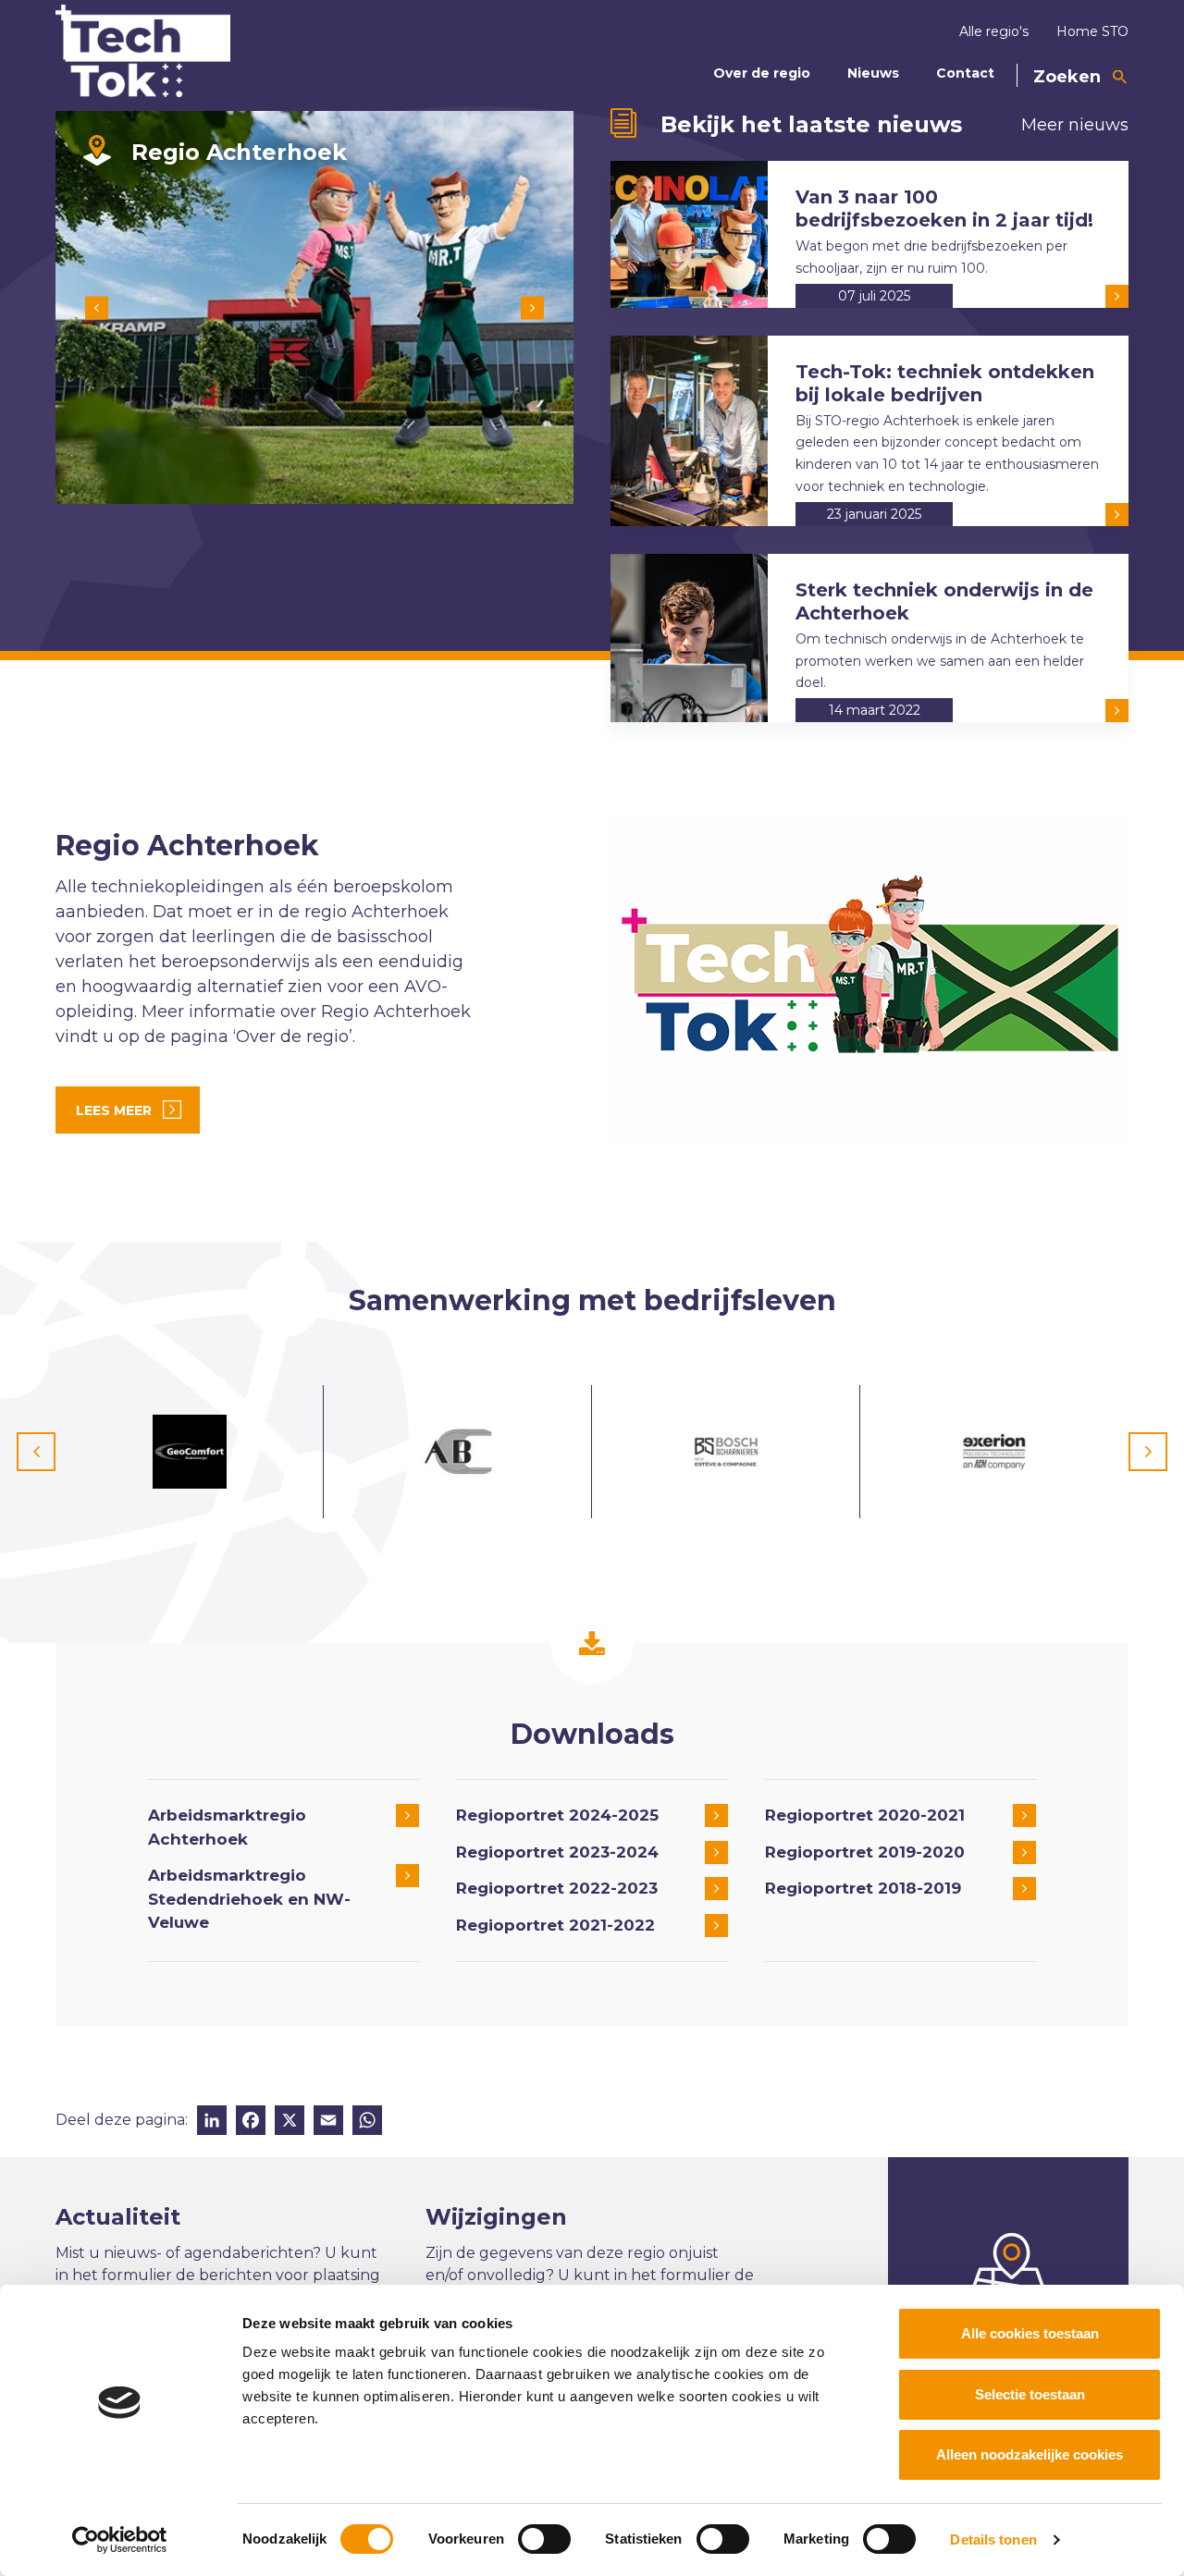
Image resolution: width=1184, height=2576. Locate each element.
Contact (965, 73)
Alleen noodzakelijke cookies (1030, 2454)
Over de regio (762, 73)
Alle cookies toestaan (1030, 2333)
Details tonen (993, 2539)
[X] (290, 2122)
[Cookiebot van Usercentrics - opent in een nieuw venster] (120, 2540)
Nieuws (873, 73)
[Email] (328, 2122)
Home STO (1092, 31)
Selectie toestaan (1030, 2394)
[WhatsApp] (367, 2122)
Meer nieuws (1075, 125)
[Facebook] (251, 2122)
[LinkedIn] (212, 2122)
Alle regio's (994, 31)
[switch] (544, 2539)
